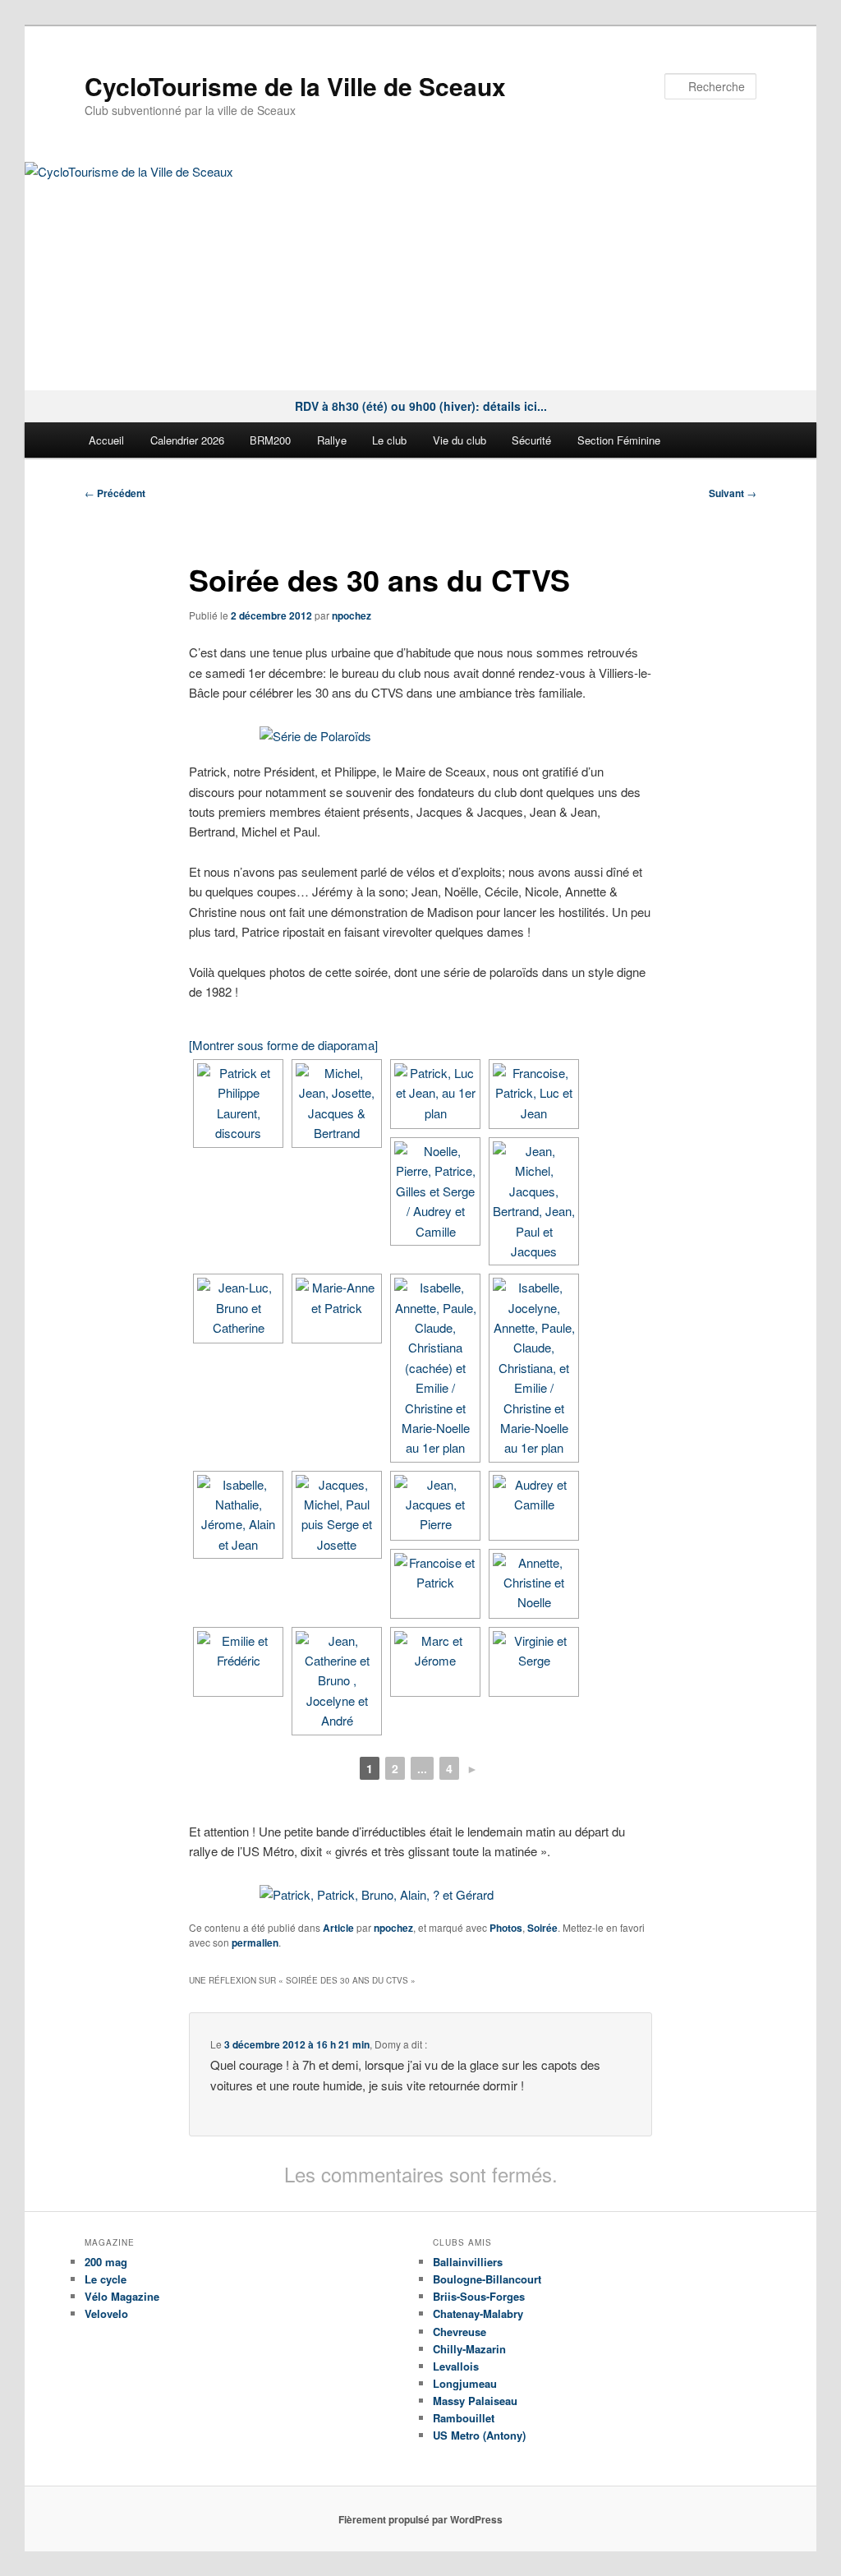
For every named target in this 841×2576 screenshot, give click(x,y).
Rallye (332, 440)
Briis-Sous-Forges (479, 2296)
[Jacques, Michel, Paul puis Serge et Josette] (337, 1515)
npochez (352, 615)
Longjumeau (465, 2383)
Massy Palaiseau (475, 2401)
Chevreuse (460, 2332)
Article (338, 1928)
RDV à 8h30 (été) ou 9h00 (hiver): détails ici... (421, 406)
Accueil (106, 440)
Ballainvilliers (468, 2262)
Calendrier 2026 (187, 440)
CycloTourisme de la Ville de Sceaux (295, 86)
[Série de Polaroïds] (420, 736)
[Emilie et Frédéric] (238, 1662)
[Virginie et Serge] (534, 1662)
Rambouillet (464, 2418)
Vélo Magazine (122, 2296)
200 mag (106, 2262)
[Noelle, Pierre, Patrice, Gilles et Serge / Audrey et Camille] (435, 1191)
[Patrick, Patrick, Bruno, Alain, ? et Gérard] (420, 1895)
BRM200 (270, 440)
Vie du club (460, 440)
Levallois (456, 2366)
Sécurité (531, 440)
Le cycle (106, 2279)
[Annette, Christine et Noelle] (534, 1584)
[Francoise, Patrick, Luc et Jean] (534, 1094)
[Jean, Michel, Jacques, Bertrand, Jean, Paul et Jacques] (534, 1201)
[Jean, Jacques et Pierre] (435, 1506)
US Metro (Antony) (479, 2435)
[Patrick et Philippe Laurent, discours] (238, 1104)
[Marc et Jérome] (435, 1662)
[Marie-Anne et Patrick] (337, 1309)
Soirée (542, 1928)
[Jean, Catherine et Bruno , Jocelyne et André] (337, 1681)
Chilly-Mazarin (469, 2349)
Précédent (115, 493)
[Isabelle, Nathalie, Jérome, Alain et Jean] (238, 1515)
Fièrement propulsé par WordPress (420, 2519)
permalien (255, 1942)
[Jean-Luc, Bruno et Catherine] (238, 1309)
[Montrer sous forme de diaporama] (283, 1045)
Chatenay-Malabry (478, 2313)
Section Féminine (619, 440)
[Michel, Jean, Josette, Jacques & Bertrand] (337, 1104)
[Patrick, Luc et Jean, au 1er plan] (435, 1094)
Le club (389, 440)
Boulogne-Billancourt (487, 2279)
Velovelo (106, 2313)
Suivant (733, 493)
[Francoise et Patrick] (435, 1584)
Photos (506, 1928)
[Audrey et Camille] (534, 1506)
